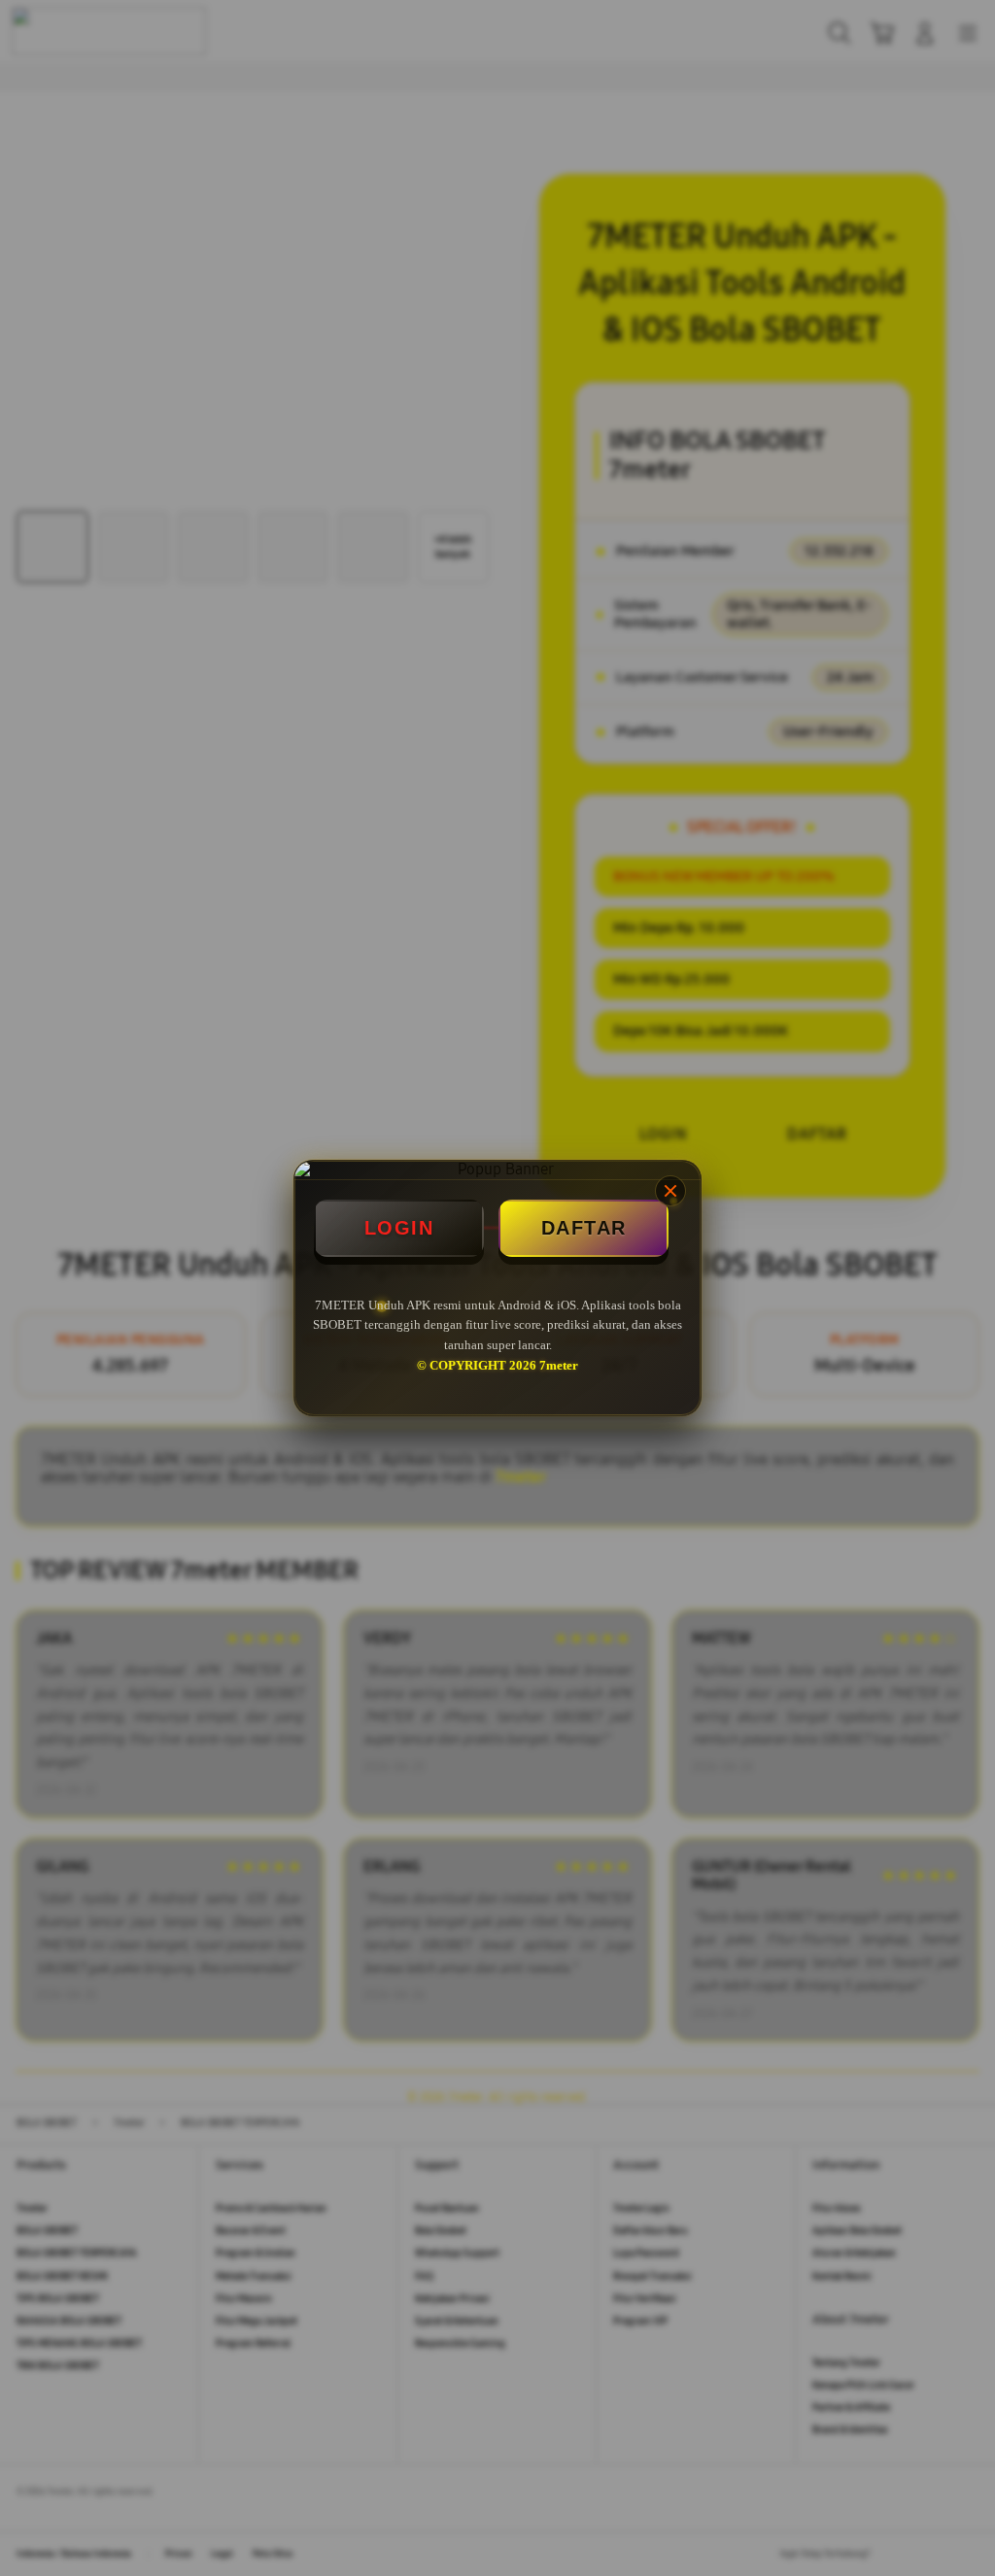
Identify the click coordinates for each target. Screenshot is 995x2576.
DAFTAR (584, 1228)
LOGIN (399, 1228)
